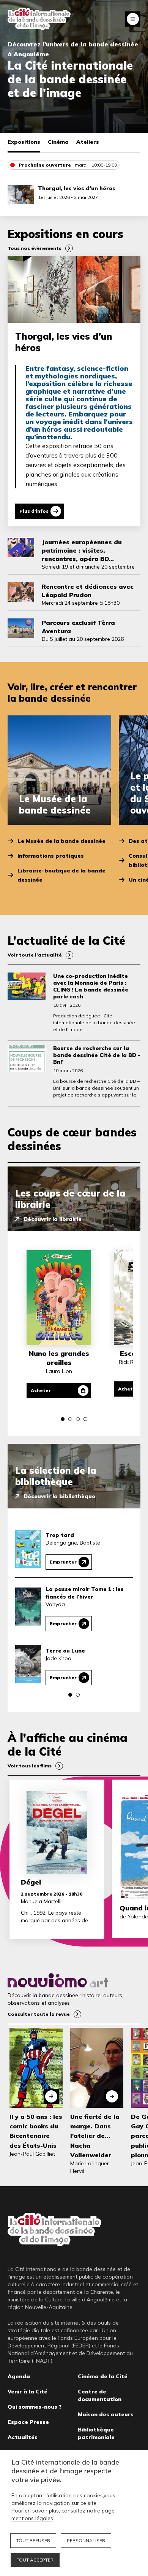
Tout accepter (35, 2560)
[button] (63, 1419)
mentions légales (32, 2518)
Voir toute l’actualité (35, 955)
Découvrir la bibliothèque (59, 1496)
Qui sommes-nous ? (35, 2407)
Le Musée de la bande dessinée (61, 841)
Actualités (23, 2437)
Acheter (41, 1390)
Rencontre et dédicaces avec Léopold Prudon (88, 591)
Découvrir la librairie (53, 1219)
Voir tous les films (30, 1766)
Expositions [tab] (24, 142)
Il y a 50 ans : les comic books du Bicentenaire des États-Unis (36, 2131)
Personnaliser (86, 2540)
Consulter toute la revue (39, 2014)
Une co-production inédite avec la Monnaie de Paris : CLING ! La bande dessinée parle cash (91, 986)
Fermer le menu (133, 19)
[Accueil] (39, 19)
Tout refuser (33, 2540)
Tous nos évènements (35, 248)
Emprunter (63, 1562)
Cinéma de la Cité (103, 2376)
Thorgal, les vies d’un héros (77, 188)
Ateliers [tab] (88, 142)
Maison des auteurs (106, 2414)
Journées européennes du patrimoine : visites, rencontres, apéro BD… (82, 550)
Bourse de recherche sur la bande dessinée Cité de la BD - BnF (97, 1055)
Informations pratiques (51, 856)
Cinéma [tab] (58, 142)
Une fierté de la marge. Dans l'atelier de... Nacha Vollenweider (95, 2136)
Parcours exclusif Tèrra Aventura (78, 627)
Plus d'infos (34, 511)
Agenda (19, 2376)
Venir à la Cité (28, 2392)
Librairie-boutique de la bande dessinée (61, 875)
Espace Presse (28, 2422)
